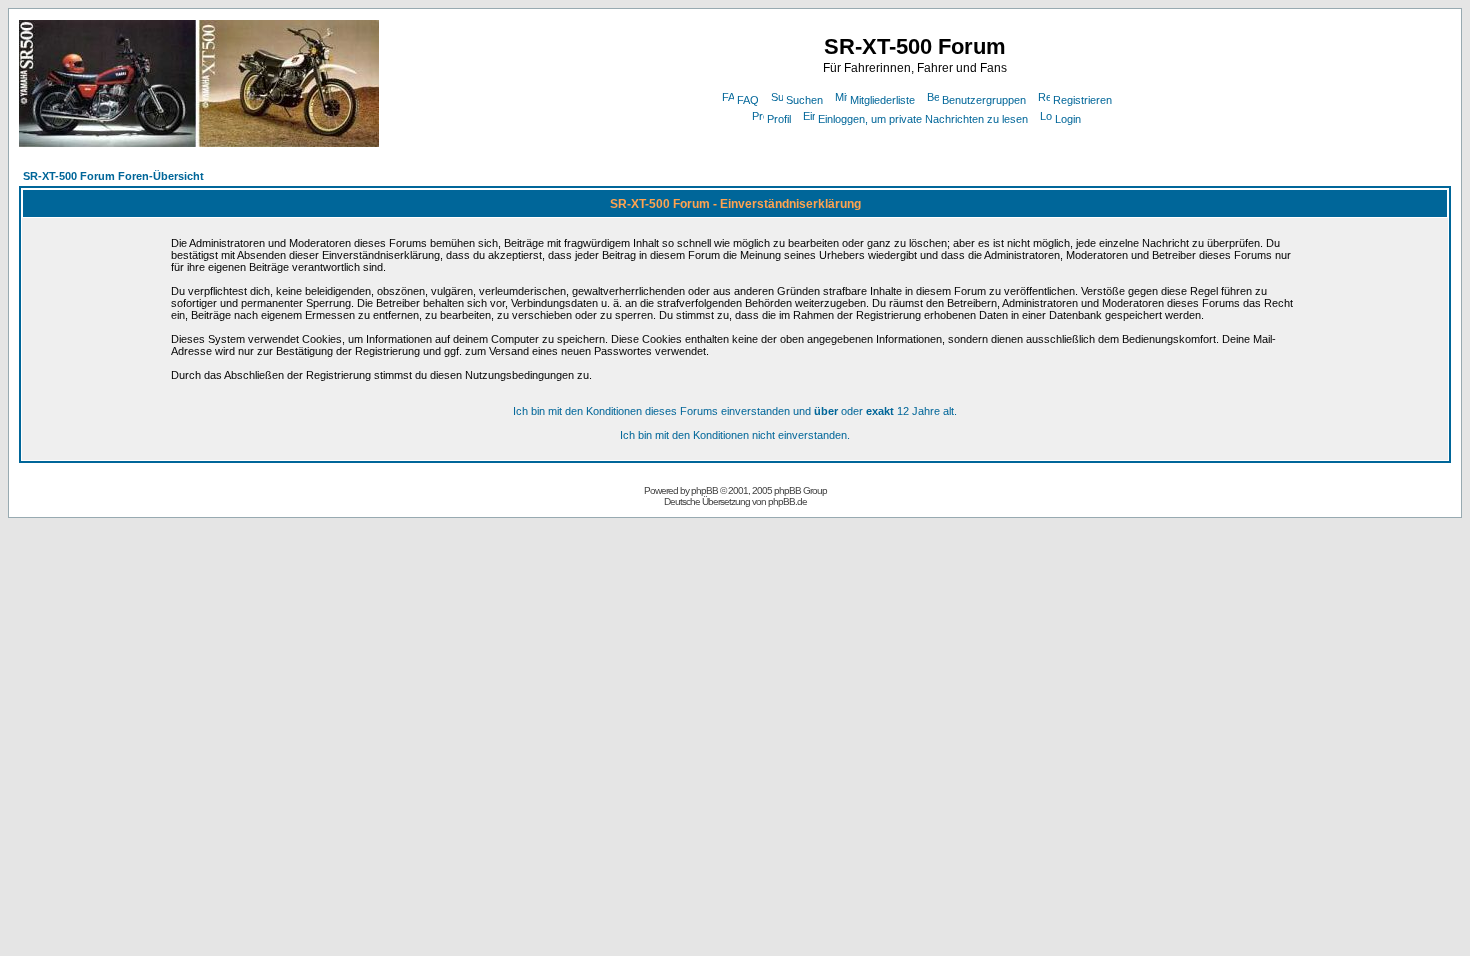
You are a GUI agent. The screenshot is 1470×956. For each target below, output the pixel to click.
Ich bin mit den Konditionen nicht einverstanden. (735, 435)
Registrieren (1082, 100)
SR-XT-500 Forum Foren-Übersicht (113, 176)
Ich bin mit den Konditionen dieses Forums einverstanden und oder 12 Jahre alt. (735, 411)
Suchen (804, 100)
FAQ (748, 100)
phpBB (704, 490)
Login (1068, 119)
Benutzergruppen (984, 100)
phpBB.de (787, 501)
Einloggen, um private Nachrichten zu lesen (923, 119)
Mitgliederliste (882, 100)
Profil (779, 119)
